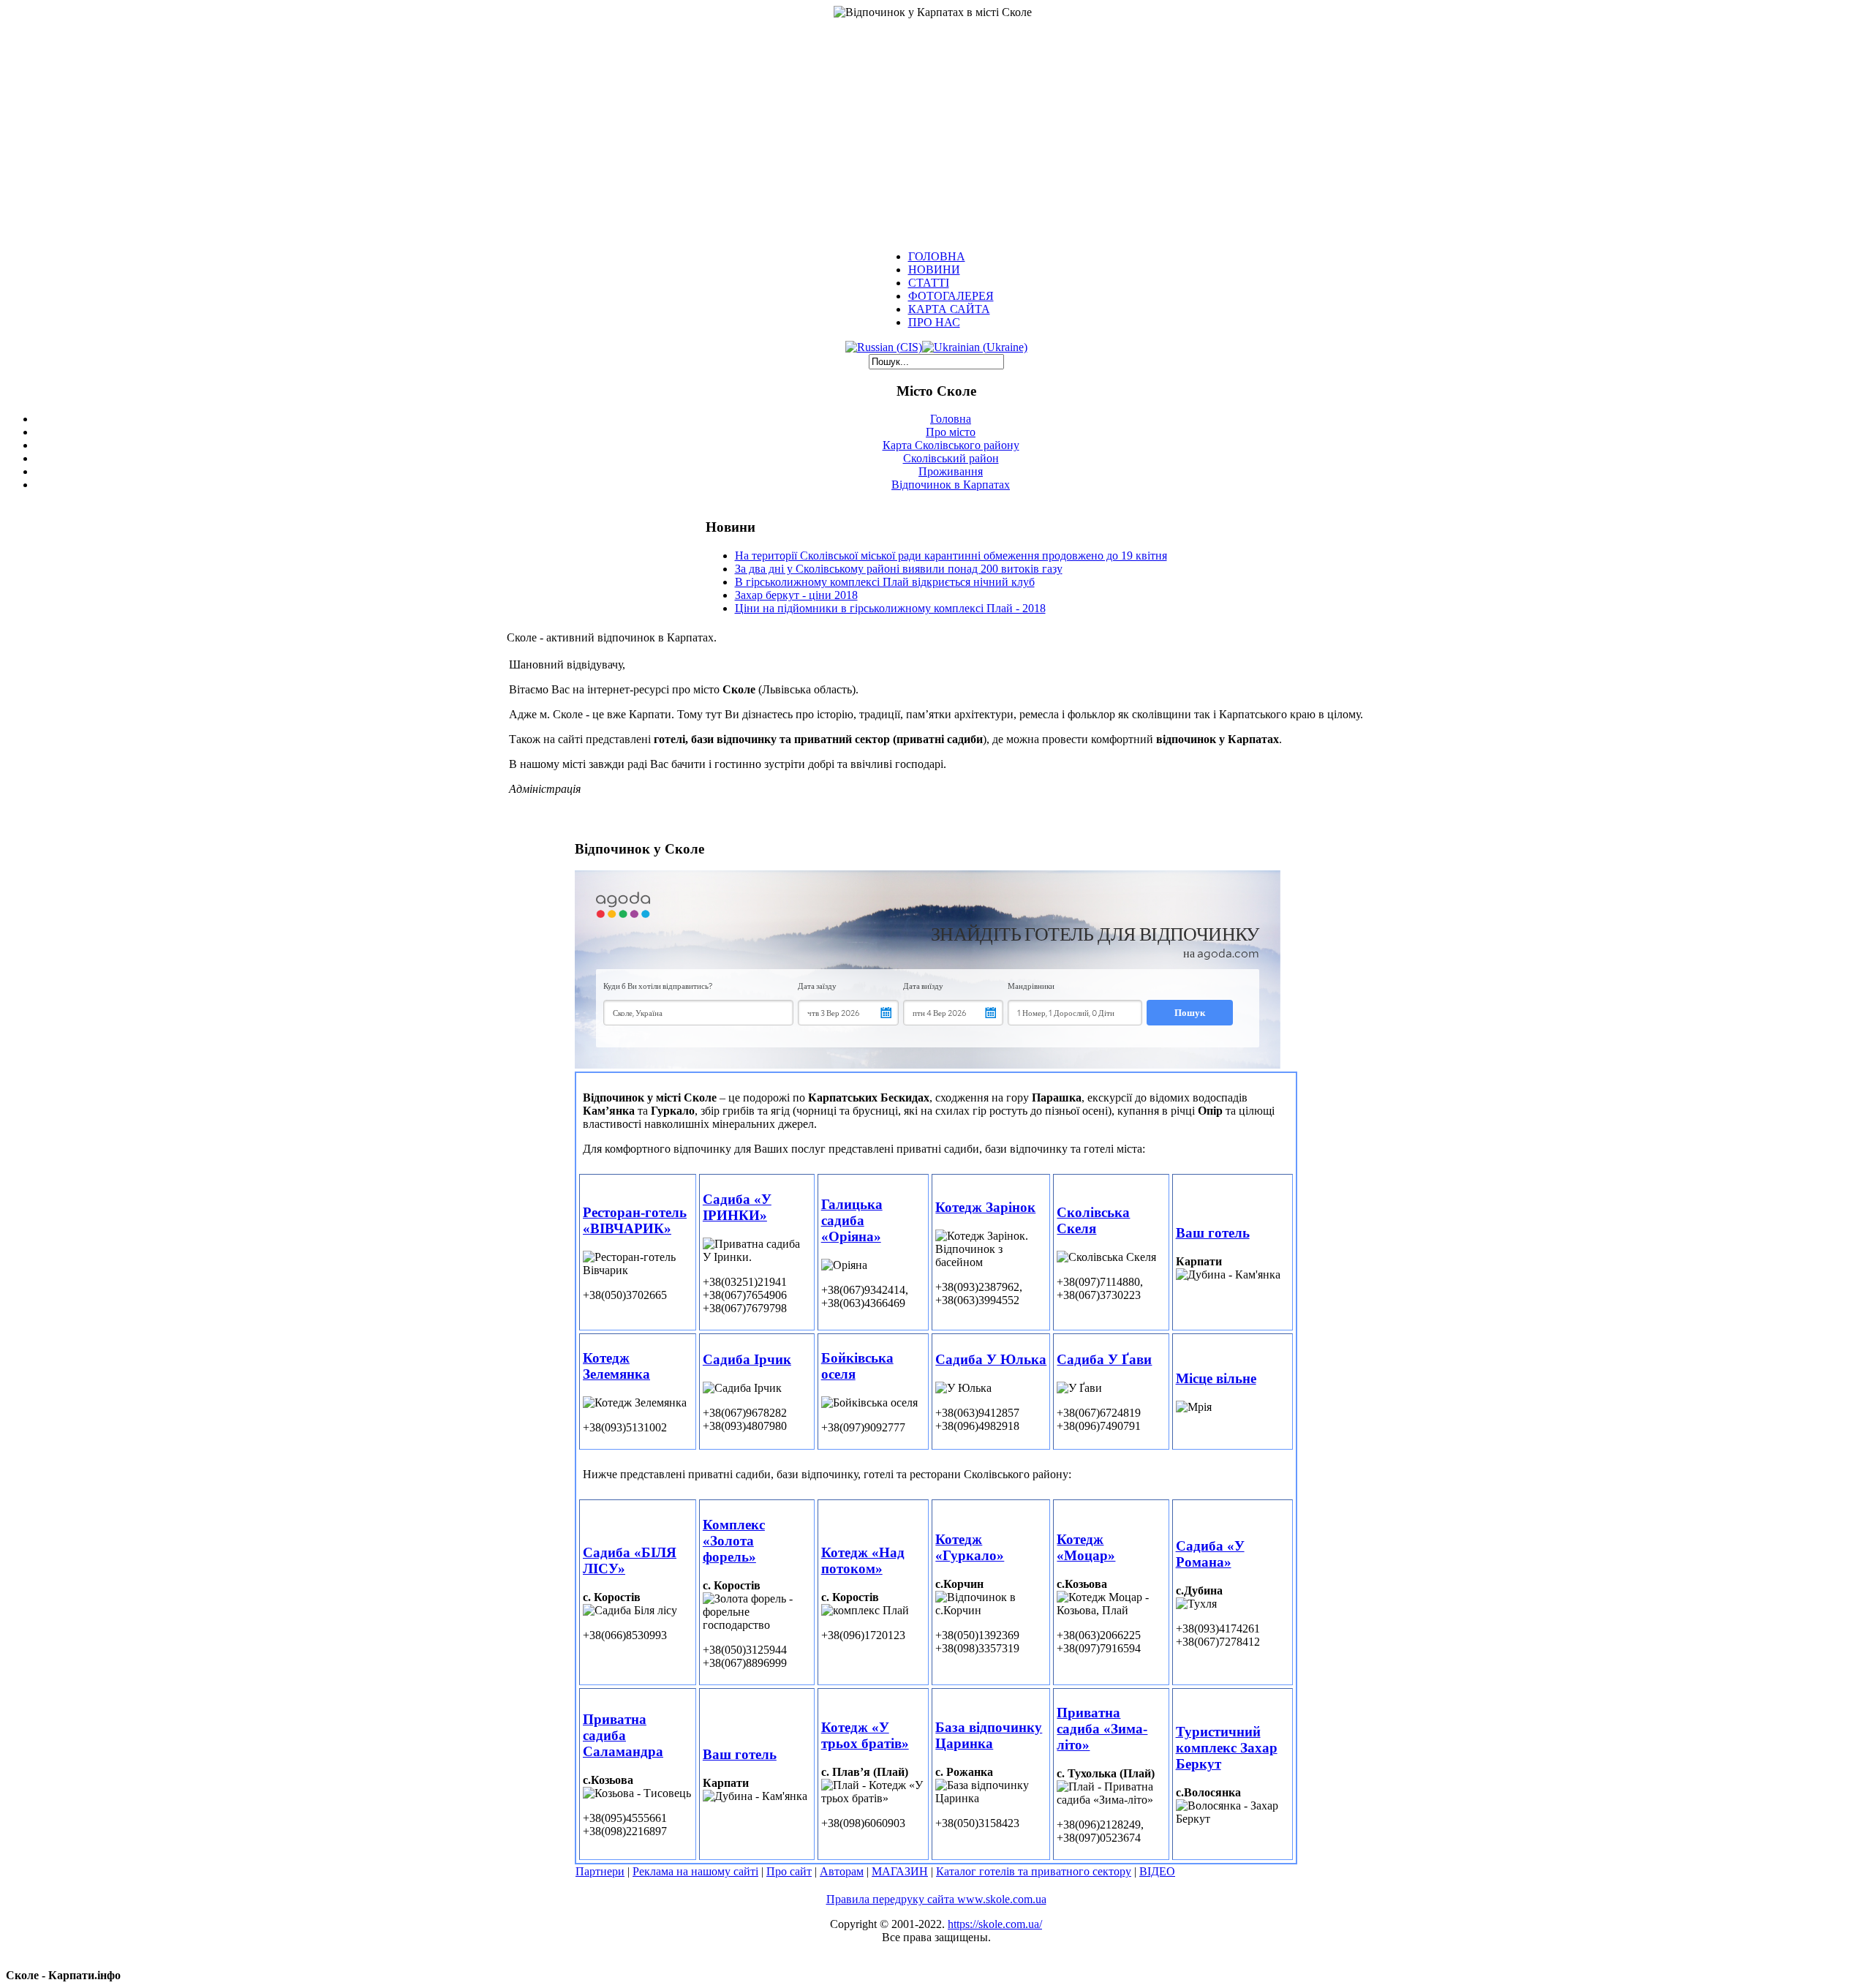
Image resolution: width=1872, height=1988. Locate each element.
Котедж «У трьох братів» (865, 1735)
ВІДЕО (1157, 1871)
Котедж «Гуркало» (970, 1547)
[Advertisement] (936, 129)
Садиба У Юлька (991, 1359)
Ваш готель (1213, 1233)
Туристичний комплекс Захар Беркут (1227, 1748)
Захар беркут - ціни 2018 (796, 595)
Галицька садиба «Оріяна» (852, 1220)
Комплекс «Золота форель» (734, 1541)
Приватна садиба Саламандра (623, 1735)
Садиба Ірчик (747, 1359)
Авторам (842, 1871)
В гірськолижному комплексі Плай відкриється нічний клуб (885, 582)
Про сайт (789, 1871)
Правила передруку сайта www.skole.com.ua (936, 1899)
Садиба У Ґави (1104, 1359)
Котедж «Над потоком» (863, 1560)
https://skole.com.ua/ (995, 1924)
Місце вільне (1216, 1378)
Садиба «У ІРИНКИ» (737, 1207)
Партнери (600, 1871)
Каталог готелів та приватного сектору (1034, 1871)
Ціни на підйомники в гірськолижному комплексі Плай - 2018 (890, 608)
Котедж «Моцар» (1086, 1547)
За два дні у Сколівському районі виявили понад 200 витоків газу (899, 569)
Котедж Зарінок (985, 1207)
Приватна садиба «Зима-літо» (1102, 1729)
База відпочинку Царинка (989, 1735)
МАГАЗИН (900, 1871)
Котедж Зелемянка (616, 1366)
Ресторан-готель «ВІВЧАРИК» (635, 1220)
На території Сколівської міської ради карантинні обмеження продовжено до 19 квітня (951, 556)
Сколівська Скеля (1093, 1220)
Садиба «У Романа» (1210, 1554)
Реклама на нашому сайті (695, 1871)
